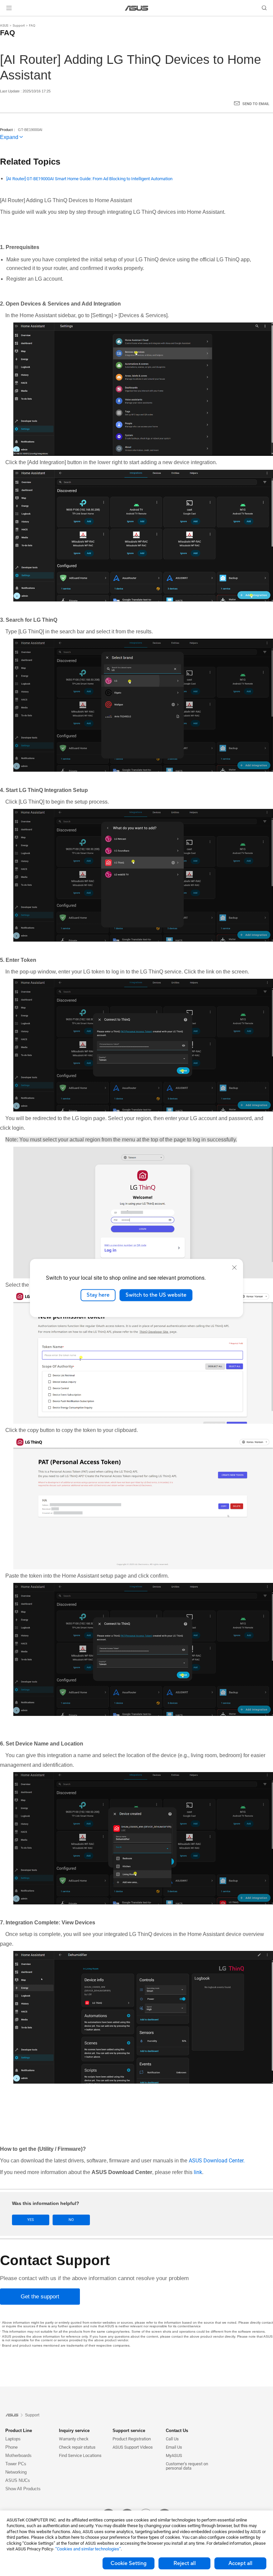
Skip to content (8, 21)
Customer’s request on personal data (187, 2466)
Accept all (240, 2563)
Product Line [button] (19, 2431)
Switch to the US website (156, 1295)
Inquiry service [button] (74, 2431)
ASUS (4, 25)
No (71, 2220)
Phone (11, 2447)
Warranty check (74, 2439)
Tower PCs (16, 2464)
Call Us (172, 2439)
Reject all (185, 2563)
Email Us (174, 2447)
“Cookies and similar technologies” (88, 2549)
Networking (16, 2472)
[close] (234, 1267)
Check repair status (77, 2447)
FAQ (32, 25)
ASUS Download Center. (217, 2161)
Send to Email (256, 104)
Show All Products (23, 2489)
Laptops (13, 2439)
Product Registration (132, 2439)
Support (19, 25)
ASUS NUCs (18, 2480)
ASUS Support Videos (133, 2447)
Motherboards (18, 2455)
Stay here (98, 1295)
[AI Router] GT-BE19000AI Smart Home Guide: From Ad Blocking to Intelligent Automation (89, 179)
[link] (137, 8)
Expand (9, 137)
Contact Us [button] (177, 2431)
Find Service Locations (80, 2455)
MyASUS (174, 2455)
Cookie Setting (129, 2563)
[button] (9, 8)
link (198, 2172)
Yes (31, 2220)
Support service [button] (129, 2431)
